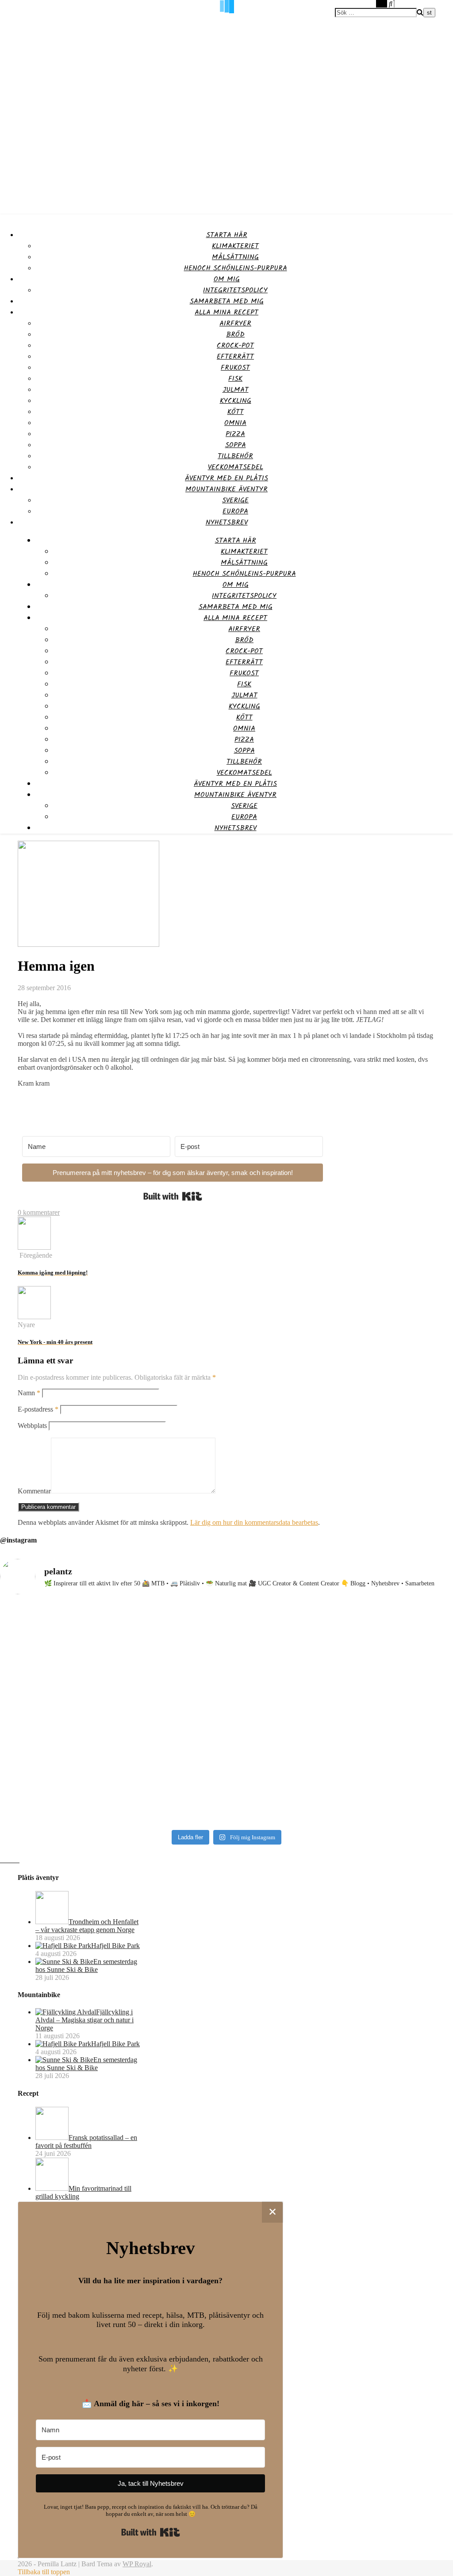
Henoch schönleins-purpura (236, 268)
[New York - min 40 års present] (34, 1317)
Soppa (236, 445)
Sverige (235, 500)
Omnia (235, 423)
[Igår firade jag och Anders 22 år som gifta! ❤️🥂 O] (170, 1705)
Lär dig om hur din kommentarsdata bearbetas (254, 1522)
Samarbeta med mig (227, 301)
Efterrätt (235, 357)
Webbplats (32, 1426)
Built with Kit (173, 1196)
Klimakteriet (235, 246)
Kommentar (34, 1491)
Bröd (235, 335)
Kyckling (236, 401)
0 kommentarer (39, 1212)
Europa (235, 511)
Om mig (227, 279)
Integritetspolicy (235, 290)
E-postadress (38, 1409)
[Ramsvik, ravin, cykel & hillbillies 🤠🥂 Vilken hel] (284, 1702)
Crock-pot (235, 346)
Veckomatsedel (236, 467)
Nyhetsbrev (227, 522)
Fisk (235, 379)
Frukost (235, 368)
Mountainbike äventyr (226, 489)
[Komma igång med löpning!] (34, 1247)
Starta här (227, 235)
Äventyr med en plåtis (226, 478)
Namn (29, 1393)
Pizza (235, 434)
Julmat (236, 390)
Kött (236, 412)
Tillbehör (235, 456)
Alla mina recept (226, 312)
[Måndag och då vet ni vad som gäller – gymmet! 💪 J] (55, 1714)
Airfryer (235, 323)
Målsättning (235, 257)
